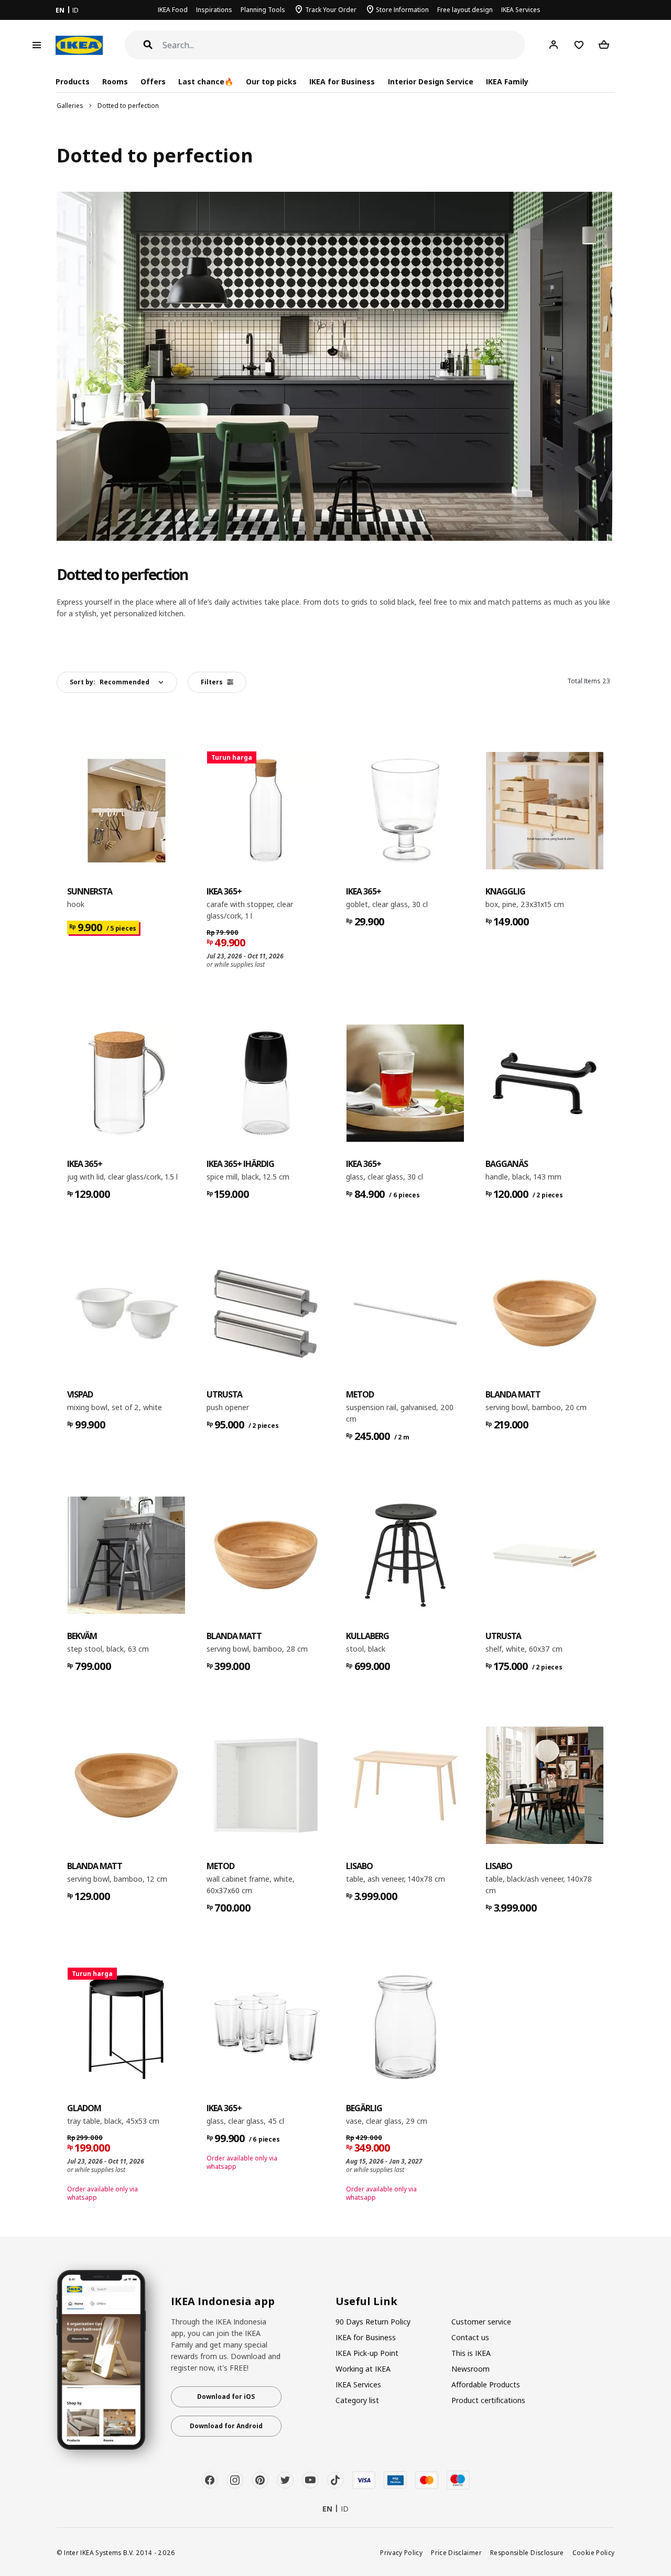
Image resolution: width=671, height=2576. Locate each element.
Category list (357, 2400)
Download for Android (226, 2426)
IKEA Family (507, 81)
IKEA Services (521, 10)
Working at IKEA (363, 2369)
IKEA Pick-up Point (367, 2353)
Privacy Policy (401, 2552)
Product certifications (488, 2400)
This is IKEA (471, 2353)
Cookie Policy (594, 2552)
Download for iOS (226, 2397)
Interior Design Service (431, 81)
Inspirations (214, 10)
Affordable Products (486, 2384)
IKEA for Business (342, 81)
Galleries (70, 106)
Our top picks (271, 81)
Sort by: (110, 682)
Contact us (470, 2337)
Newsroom (470, 2369)
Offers (153, 81)
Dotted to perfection (128, 106)
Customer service (481, 2322)
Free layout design (465, 10)
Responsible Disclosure (527, 2552)
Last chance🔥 (206, 81)
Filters (212, 682)
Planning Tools (263, 10)
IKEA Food (173, 10)
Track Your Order (331, 10)
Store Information (402, 10)
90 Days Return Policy (373, 2322)
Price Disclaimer (456, 2552)
